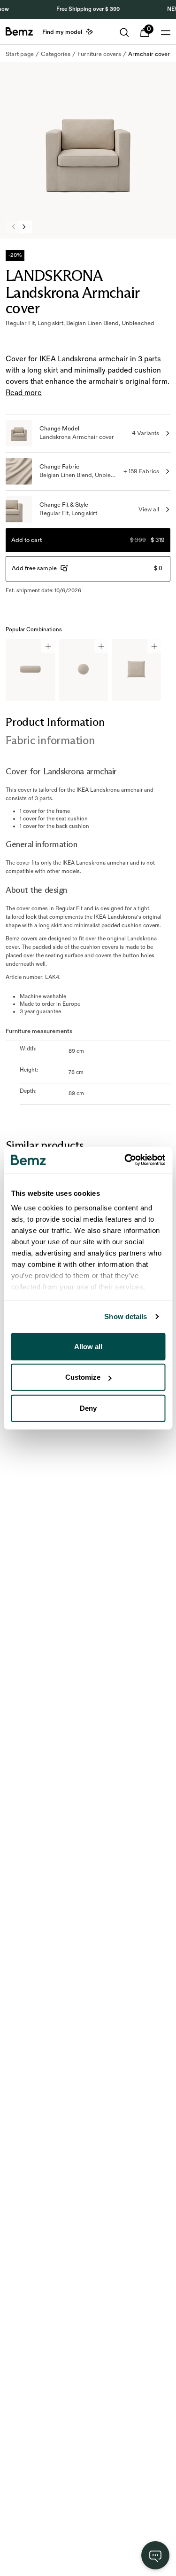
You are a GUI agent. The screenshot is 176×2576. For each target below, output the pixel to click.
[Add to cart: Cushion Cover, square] (154, 646)
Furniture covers (99, 54)
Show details (126, 1316)
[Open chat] (155, 2555)
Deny (88, 1408)
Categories (56, 54)
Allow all (88, 1346)
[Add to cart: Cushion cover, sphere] (101, 646)
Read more (24, 393)
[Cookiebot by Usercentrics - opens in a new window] (125, 1160)
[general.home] (19, 32)
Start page (20, 54)
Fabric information (50, 740)
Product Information (55, 722)
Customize (83, 1377)
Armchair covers (150, 54)
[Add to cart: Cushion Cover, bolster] (48, 646)
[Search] (124, 32)
